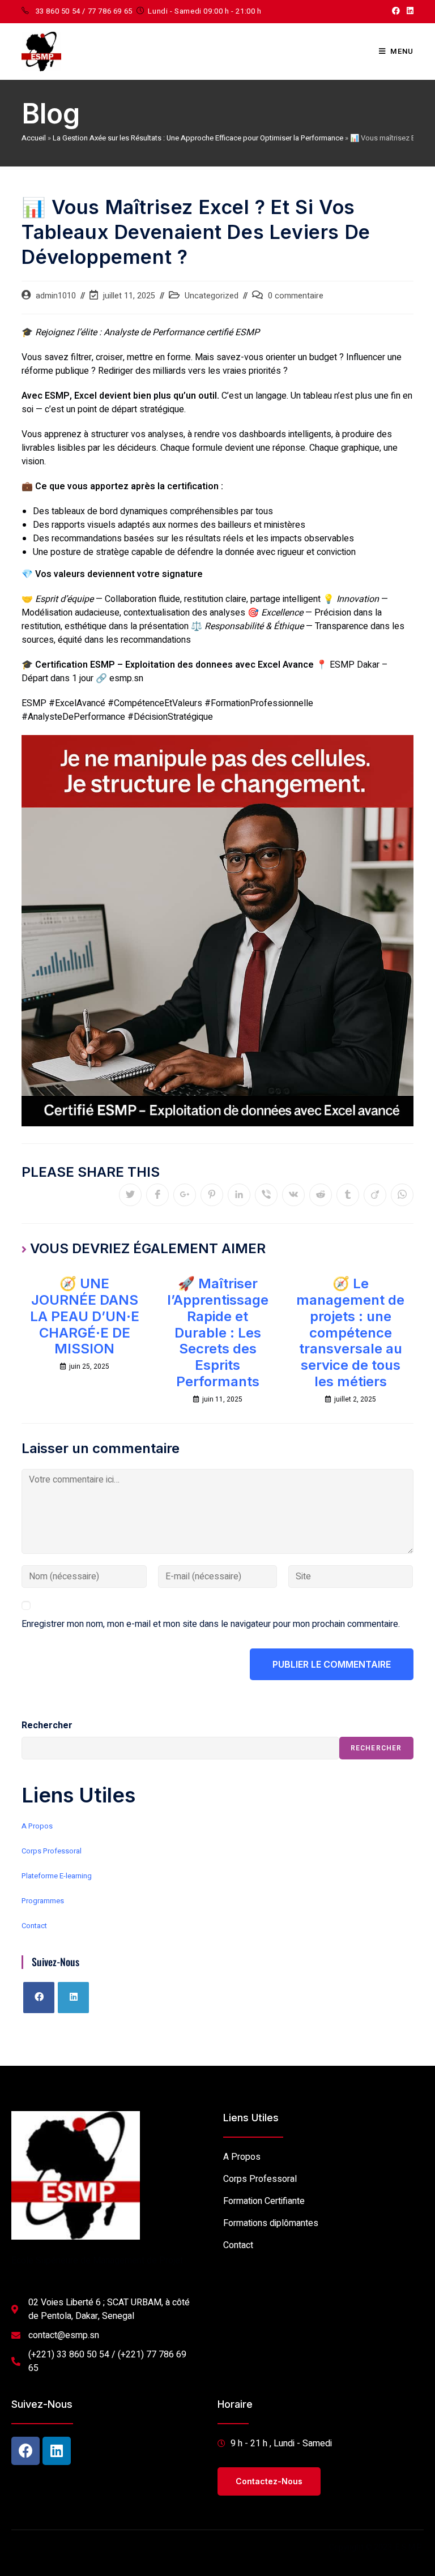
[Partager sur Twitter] (130, 1195)
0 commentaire (296, 296)
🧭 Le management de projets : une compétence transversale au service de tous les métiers (350, 1333)
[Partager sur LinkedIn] (239, 1195)
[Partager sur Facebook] (157, 1195)
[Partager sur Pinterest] (212, 1195)
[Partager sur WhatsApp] (402, 1195)
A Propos (37, 1826)
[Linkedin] (57, 2451)
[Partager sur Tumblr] (348, 1195)
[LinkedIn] (73, 1998)
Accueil (34, 138)
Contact (34, 1926)
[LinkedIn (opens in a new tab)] (408, 11)
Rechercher (47, 1725)
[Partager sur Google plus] (185, 1195)
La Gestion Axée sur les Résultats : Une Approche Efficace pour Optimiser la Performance (198, 138)
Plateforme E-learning (57, 1876)
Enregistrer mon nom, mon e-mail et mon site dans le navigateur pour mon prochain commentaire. (211, 1624)
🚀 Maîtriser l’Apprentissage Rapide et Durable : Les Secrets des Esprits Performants (218, 1333)
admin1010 (56, 296)
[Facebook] (39, 1998)
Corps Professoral (52, 1851)
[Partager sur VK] (293, 1195)
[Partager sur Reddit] (321, 1195)
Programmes (43, 1901)
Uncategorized (212, 296)
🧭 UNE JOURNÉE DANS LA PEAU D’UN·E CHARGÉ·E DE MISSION (85, 1316)
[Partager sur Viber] (266, 1195)
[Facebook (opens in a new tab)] (396, 11)
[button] (269, 2481)
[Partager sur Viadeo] (375, 1195)
